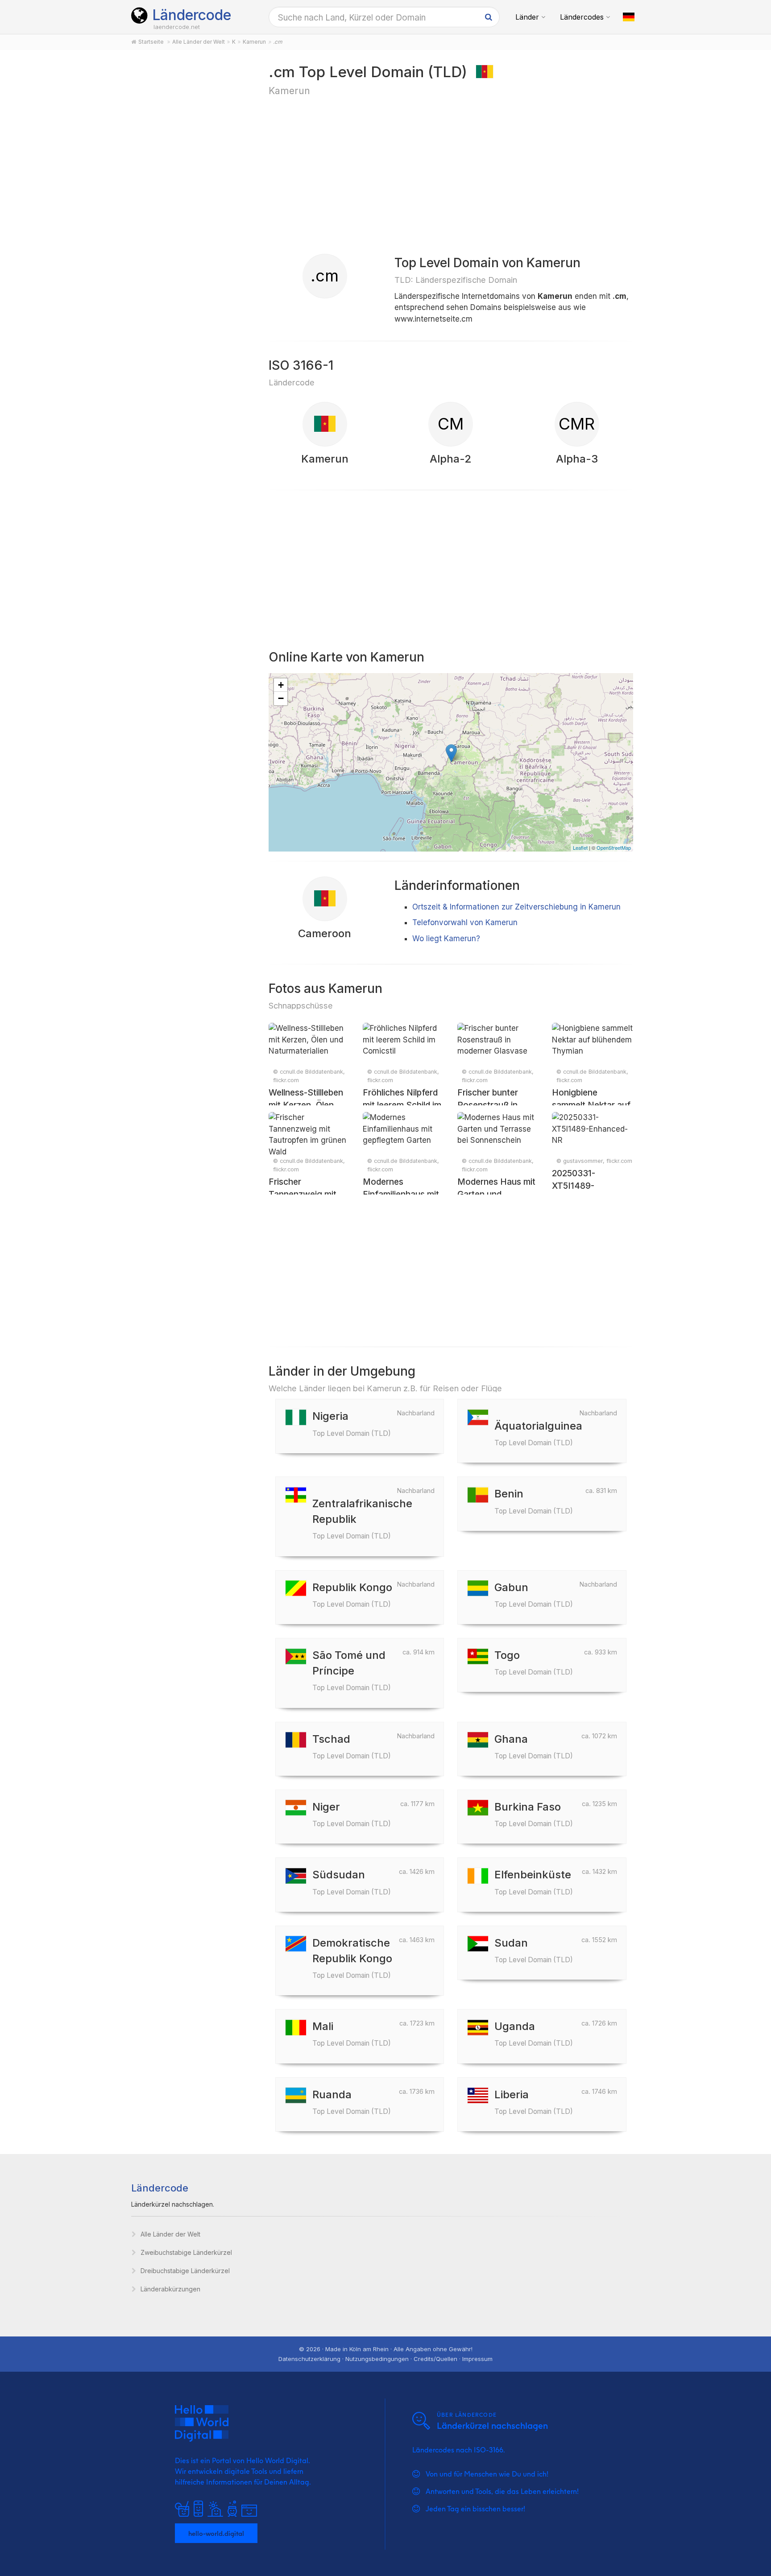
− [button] (281, 698)
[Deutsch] (629, 17)
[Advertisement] (190, 202)
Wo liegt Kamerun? (446, 939)
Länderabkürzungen (170, 2289)
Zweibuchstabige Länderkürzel (186, 2252)
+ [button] (281, 685)
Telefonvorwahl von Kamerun (465, 922)
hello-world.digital (216, 2533)
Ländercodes (582, 17)
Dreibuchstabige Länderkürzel (185, 2271)
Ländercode (192, 15)
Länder (527, 17)
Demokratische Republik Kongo (352, 1958)
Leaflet (580, 848)
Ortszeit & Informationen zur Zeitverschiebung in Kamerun (516, 907)
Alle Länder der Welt (170, 2234)
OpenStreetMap (614, 848)
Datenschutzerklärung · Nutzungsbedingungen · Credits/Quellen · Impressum (385, 2359)
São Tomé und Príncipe (352, 1670)
